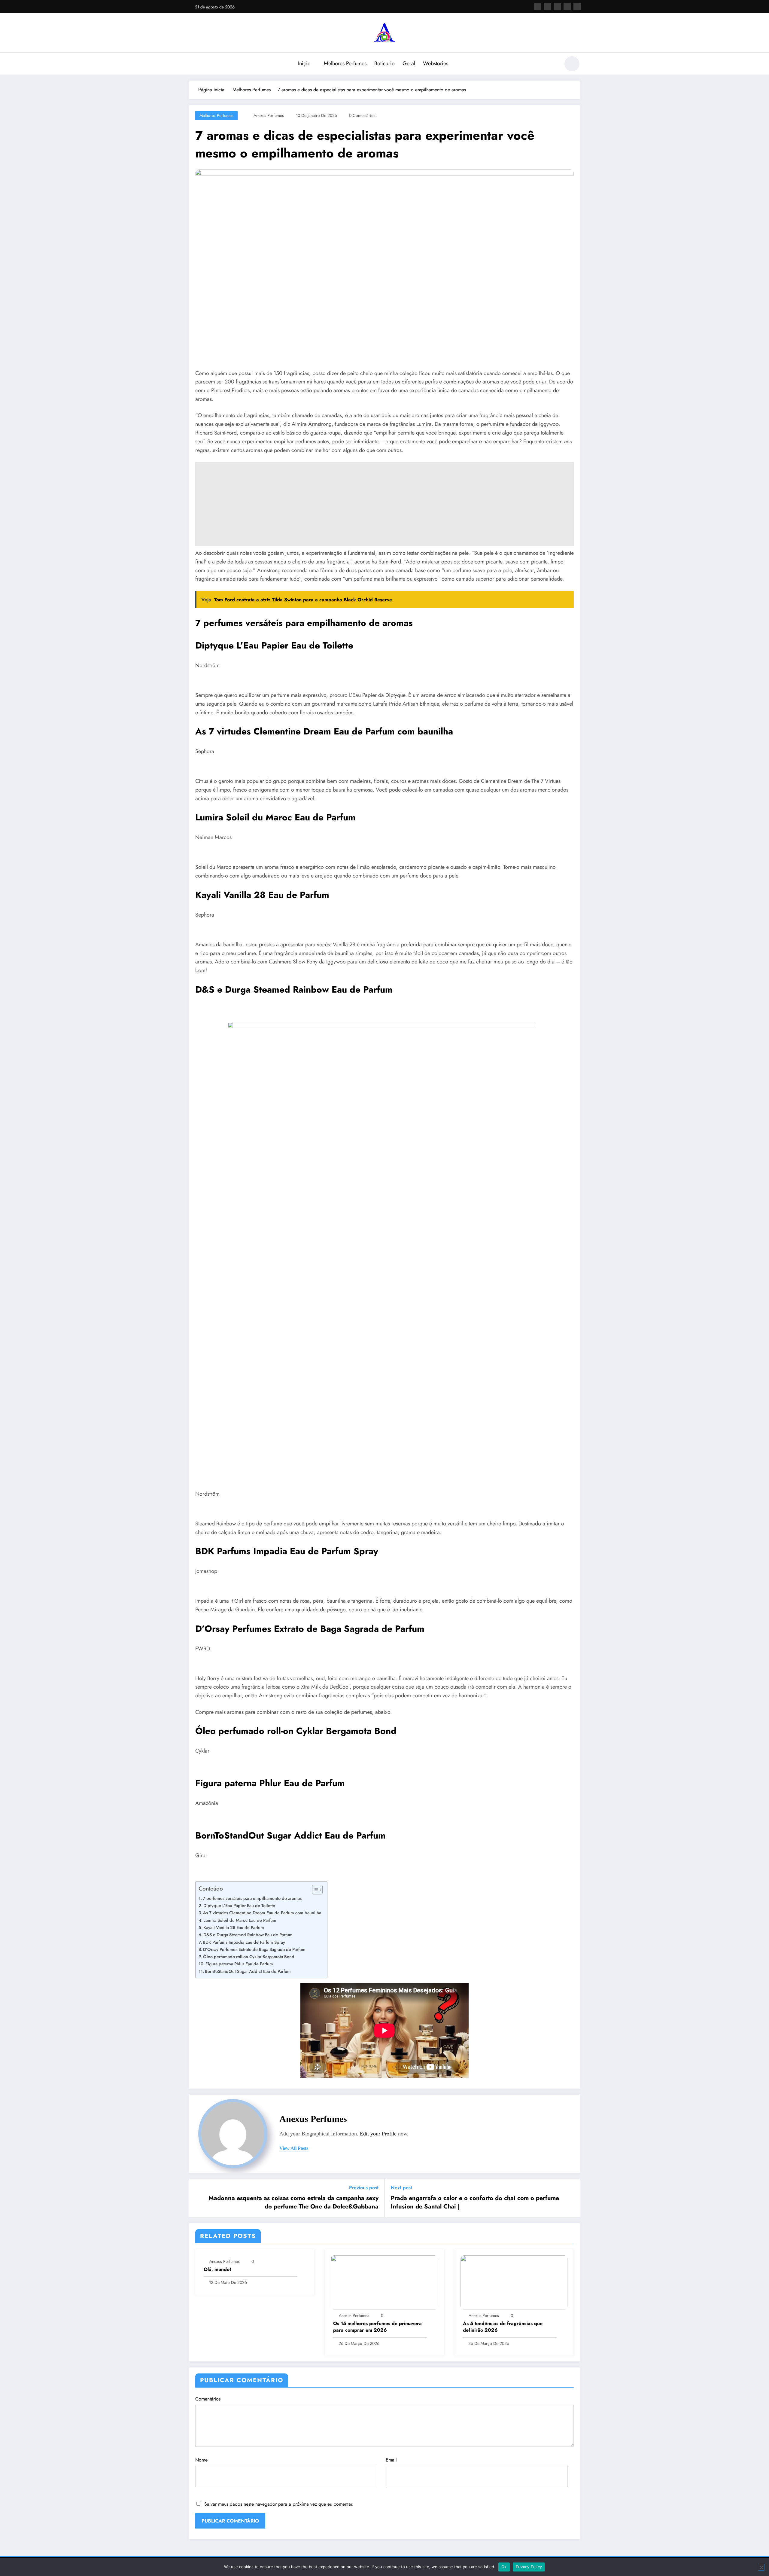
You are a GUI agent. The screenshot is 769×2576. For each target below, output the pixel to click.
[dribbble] (557, 7)
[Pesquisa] (552, 65)
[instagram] (567, 7)
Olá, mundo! (217, 2269)
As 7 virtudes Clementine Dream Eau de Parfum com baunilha (262, 1913)
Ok (504, 2567)
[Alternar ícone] (194, 64)
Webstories (436, 63)
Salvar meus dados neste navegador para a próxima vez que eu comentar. (279, 2504)
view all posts (294, 2148)
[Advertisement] (375, 504)
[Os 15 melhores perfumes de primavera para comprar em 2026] (384, 2282)
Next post (401, 2188)
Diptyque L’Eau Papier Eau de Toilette (239, 1906)
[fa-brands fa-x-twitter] (547, 7)
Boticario (384, 63)
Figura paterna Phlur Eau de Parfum (239, 1964)
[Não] (761, 2567)
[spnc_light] (572, 64)
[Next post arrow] (571, 2198)
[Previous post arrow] (198, 2198)
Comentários (208, 2399)
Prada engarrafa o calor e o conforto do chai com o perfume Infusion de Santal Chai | (475, 2202)
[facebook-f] (537, 7)
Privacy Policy (529, 2567)
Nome (201, 2460)
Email (391, 2460)
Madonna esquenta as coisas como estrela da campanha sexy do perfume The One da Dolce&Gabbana (293, 2202)
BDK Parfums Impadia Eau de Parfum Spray (244, 1942)
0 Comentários (362, 115)
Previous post (364, 2188)
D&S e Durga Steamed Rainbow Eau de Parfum (248, 1935)
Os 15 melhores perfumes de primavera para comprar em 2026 (377, 2327)
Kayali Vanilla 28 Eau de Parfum (234, 1927)
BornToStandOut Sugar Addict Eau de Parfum (248, 1971)
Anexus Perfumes (269, 115)
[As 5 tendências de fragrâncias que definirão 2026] (514, 2282)
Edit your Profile (378, 2134)
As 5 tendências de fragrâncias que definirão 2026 (503, 2327)
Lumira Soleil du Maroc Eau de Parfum (240, 1920)
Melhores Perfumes (345, 63)
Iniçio (304, 63)
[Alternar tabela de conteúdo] (314, 1890)
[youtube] (577, 7)
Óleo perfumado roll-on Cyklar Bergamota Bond (249, 1957)
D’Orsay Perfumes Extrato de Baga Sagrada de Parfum (254, 1949)
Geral (409, 63)
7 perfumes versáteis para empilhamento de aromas (252, 1898)
